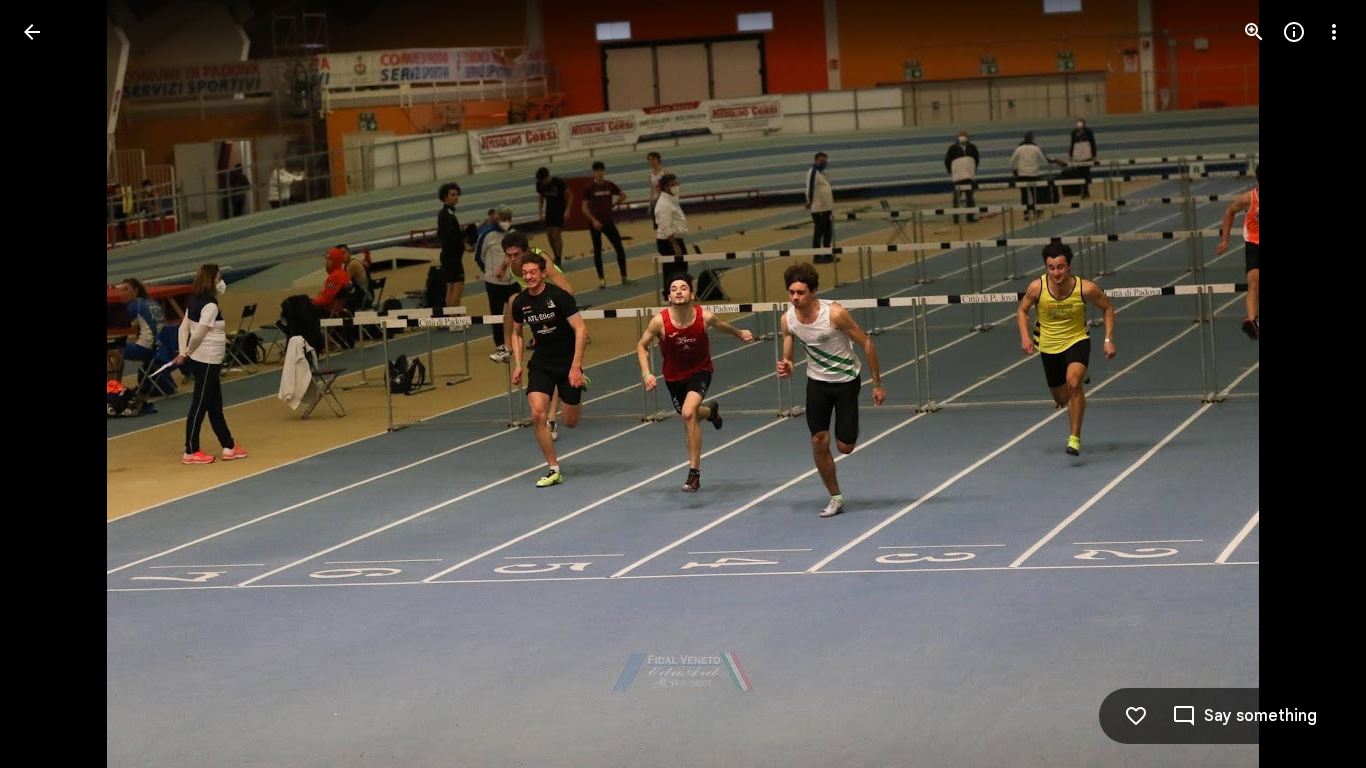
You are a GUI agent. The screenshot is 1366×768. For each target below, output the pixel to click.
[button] (56, 384)
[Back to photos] (32, 32)
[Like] (1136, 716)
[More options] (1334, 32)
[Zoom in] (1254, 32)
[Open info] (1294, 32)
